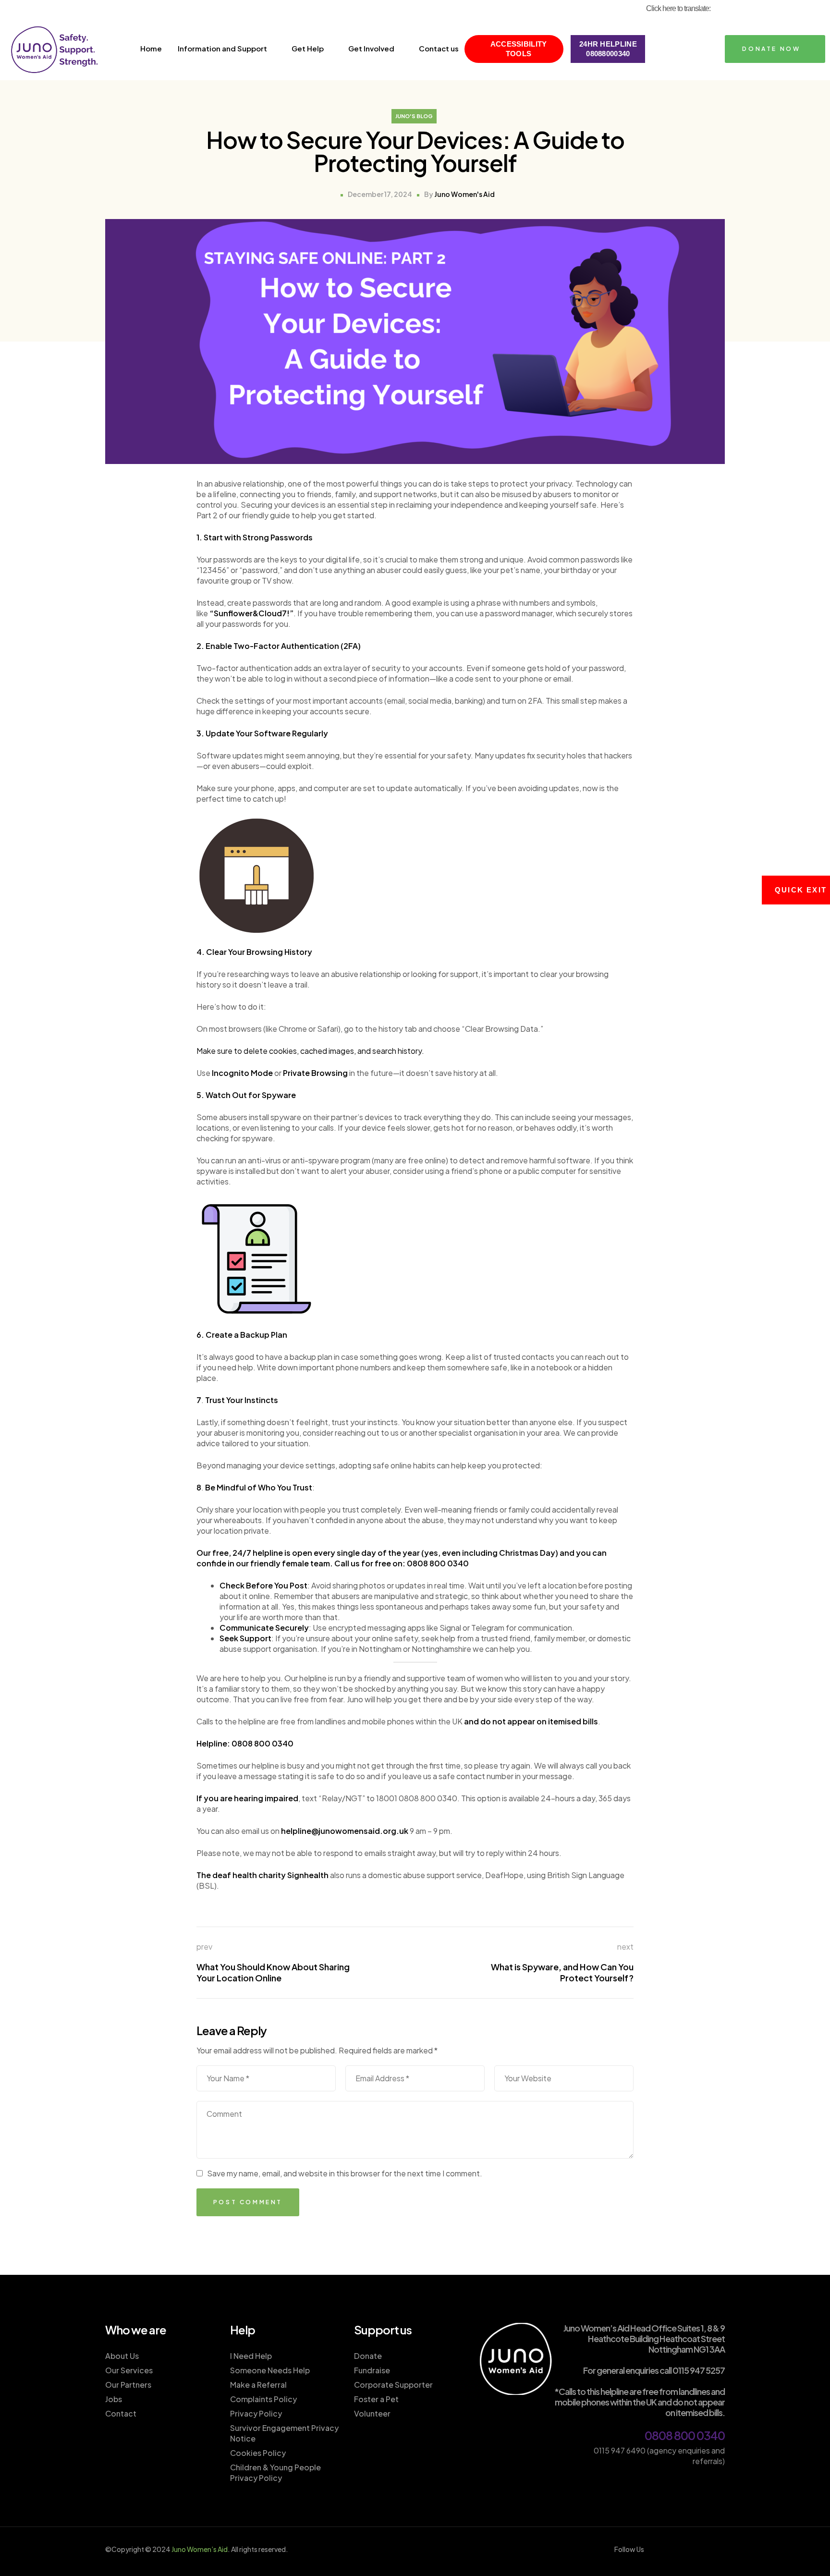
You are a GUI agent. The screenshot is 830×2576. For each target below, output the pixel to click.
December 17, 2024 (380, 194)
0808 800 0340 (685, 2435)
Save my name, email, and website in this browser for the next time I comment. (345, 2173)
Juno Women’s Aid (200, 2549)
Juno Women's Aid (464, 194)
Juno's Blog (414, 116)
